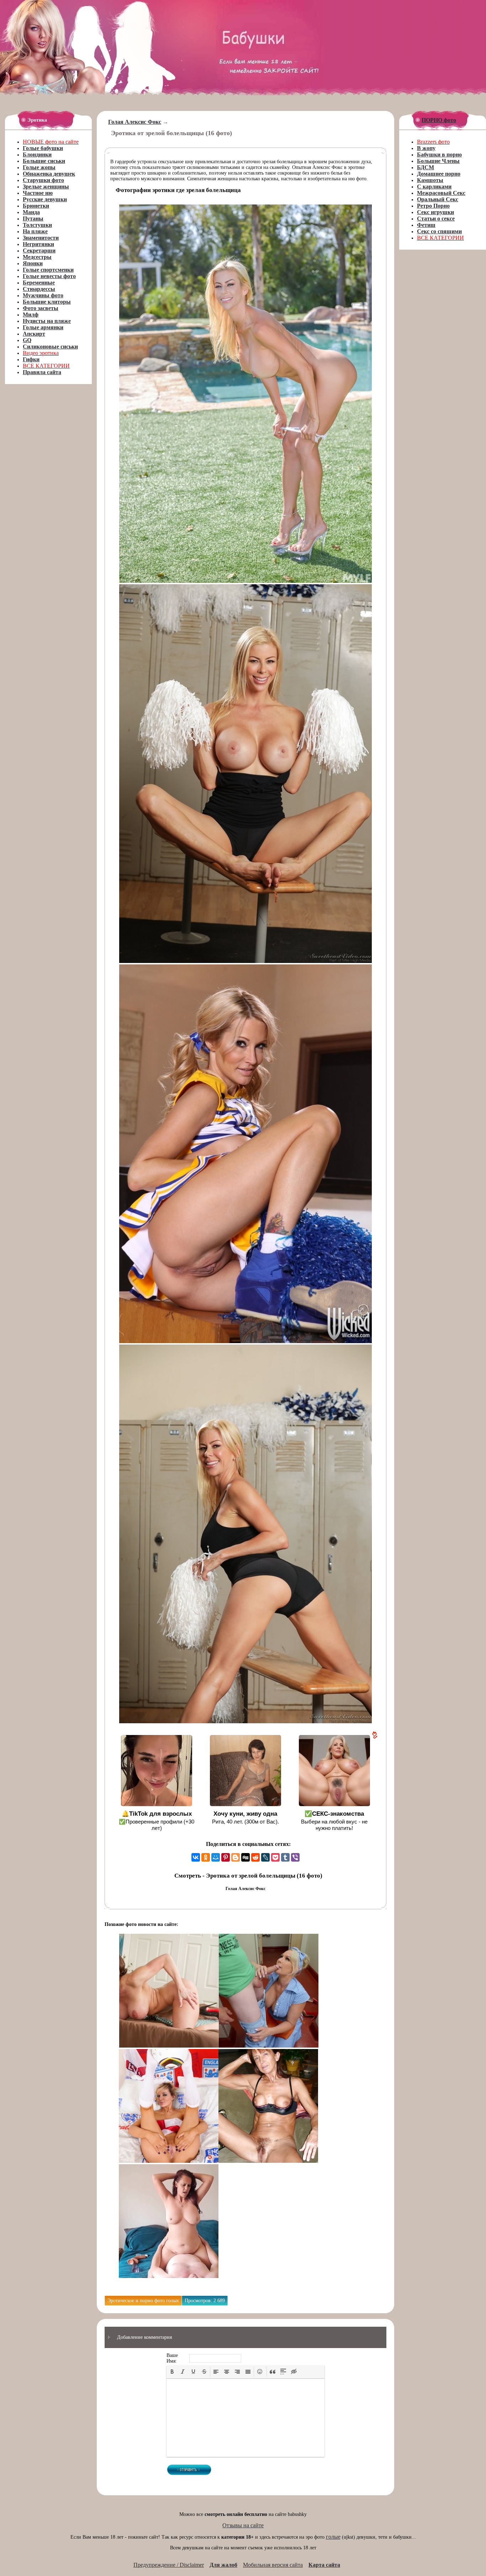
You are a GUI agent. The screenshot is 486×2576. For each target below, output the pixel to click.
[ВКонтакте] (196, 1857)
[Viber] (295, 1857)
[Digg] (245, 1857)
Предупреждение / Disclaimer (169, 2565)
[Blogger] (236, 1857)
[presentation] (172, 2372)
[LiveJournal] (265, 1857)
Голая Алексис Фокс (135, 122)
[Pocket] (275, 1857)
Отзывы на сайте (243, 2525)
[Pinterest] (226, 1857)
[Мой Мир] (216, 1857)
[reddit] (255, 1857)
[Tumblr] (285, 1857)
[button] (172, 2372)
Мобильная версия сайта (273, 2565)
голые (333, 2537)
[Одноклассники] (206, 1857)
